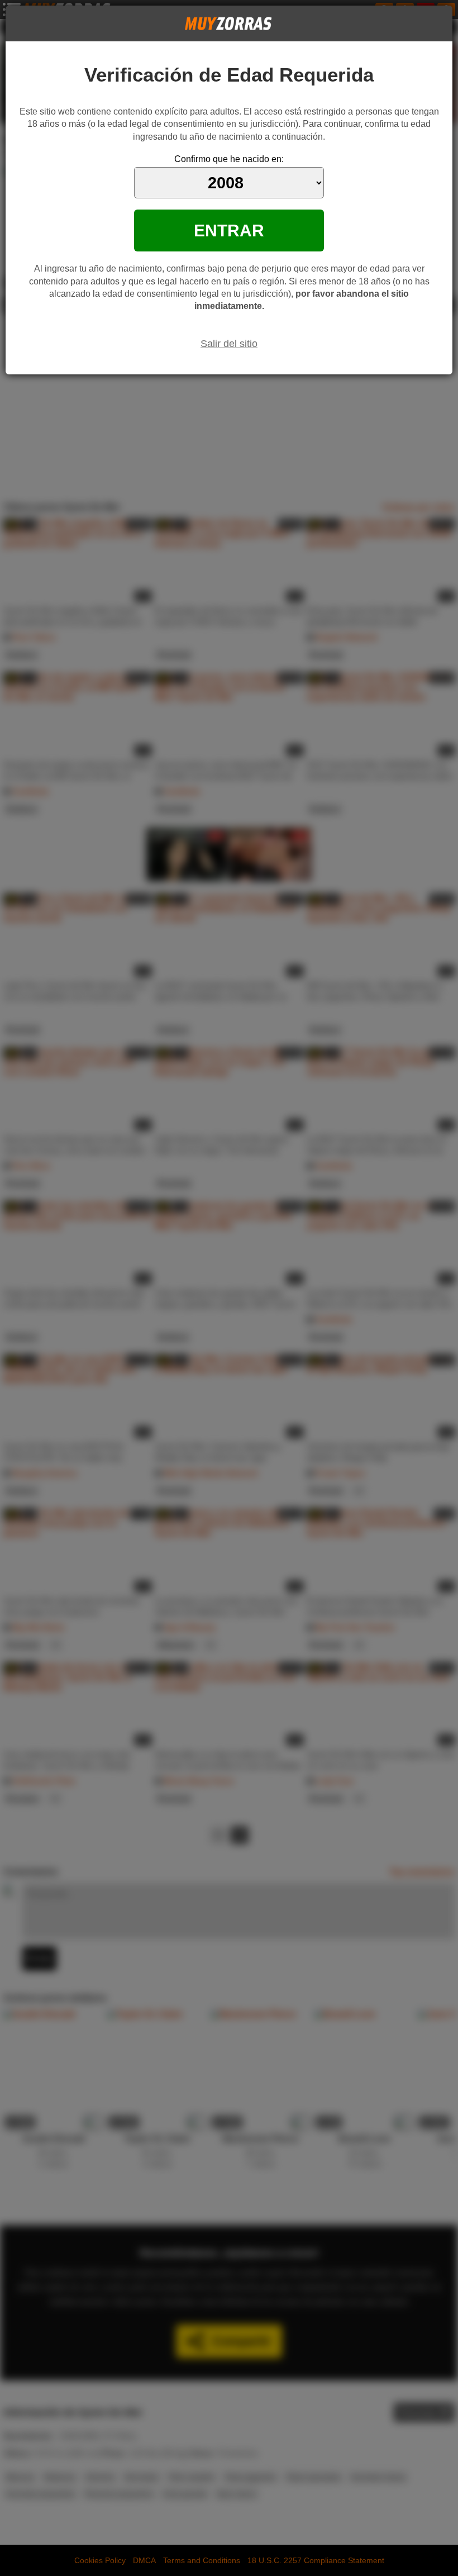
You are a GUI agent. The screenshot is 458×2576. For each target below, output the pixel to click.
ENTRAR (229, 230)
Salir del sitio (229, 344)
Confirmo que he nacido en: (229, 159)
